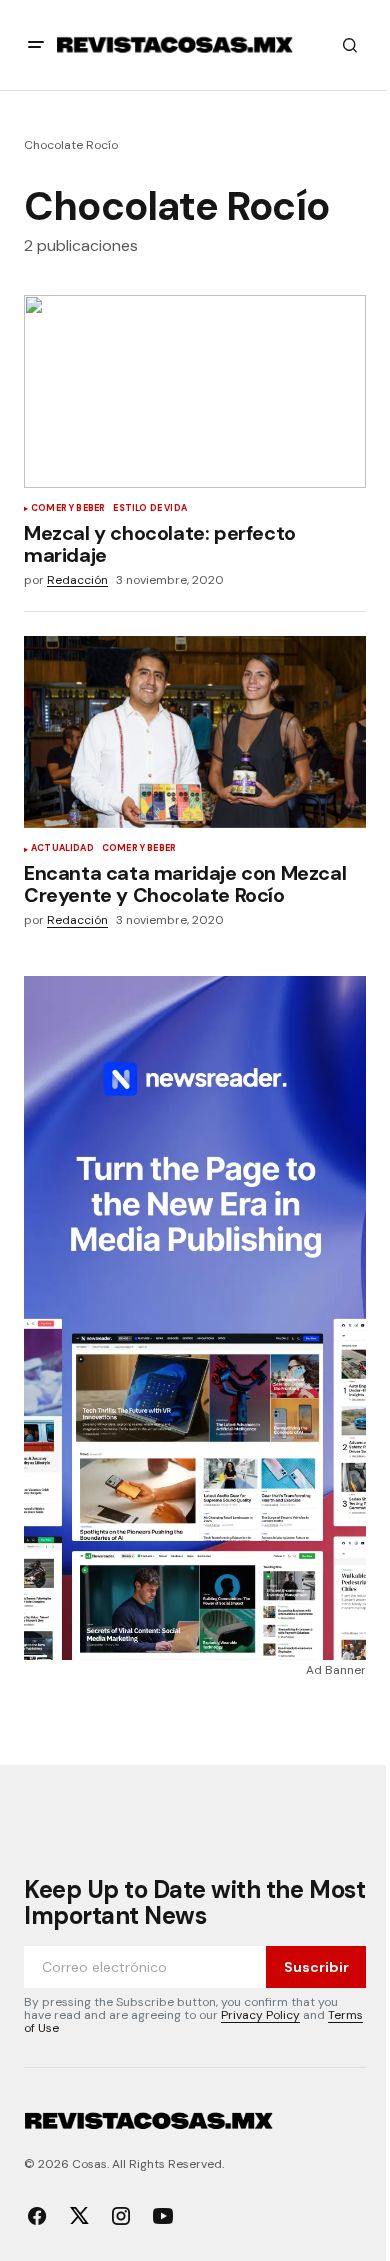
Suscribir (316, 1967)
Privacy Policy (260, 2015)
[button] (36, 45)
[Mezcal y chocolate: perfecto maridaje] (195, 391)
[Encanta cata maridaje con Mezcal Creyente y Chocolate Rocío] (195, 732)
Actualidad (62, 849)
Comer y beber (68, 509)
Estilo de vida (150, 509)
